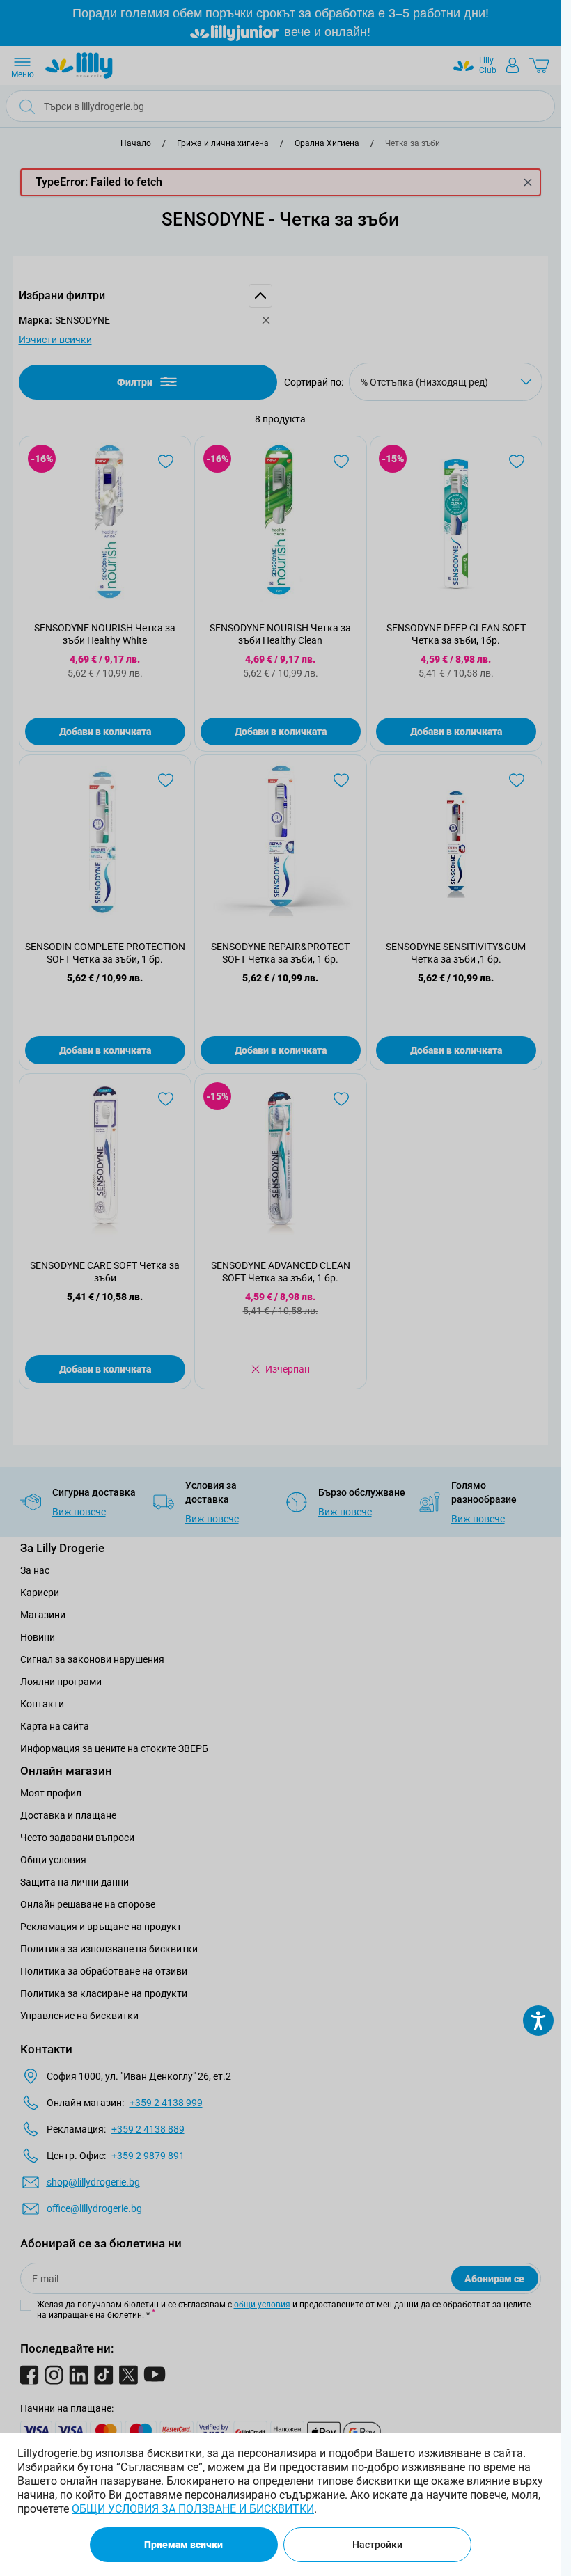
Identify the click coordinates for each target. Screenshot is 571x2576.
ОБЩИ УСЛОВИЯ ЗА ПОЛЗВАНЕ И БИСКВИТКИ (193, 2509)
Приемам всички (183, 2545)
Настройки (377, 2545)
